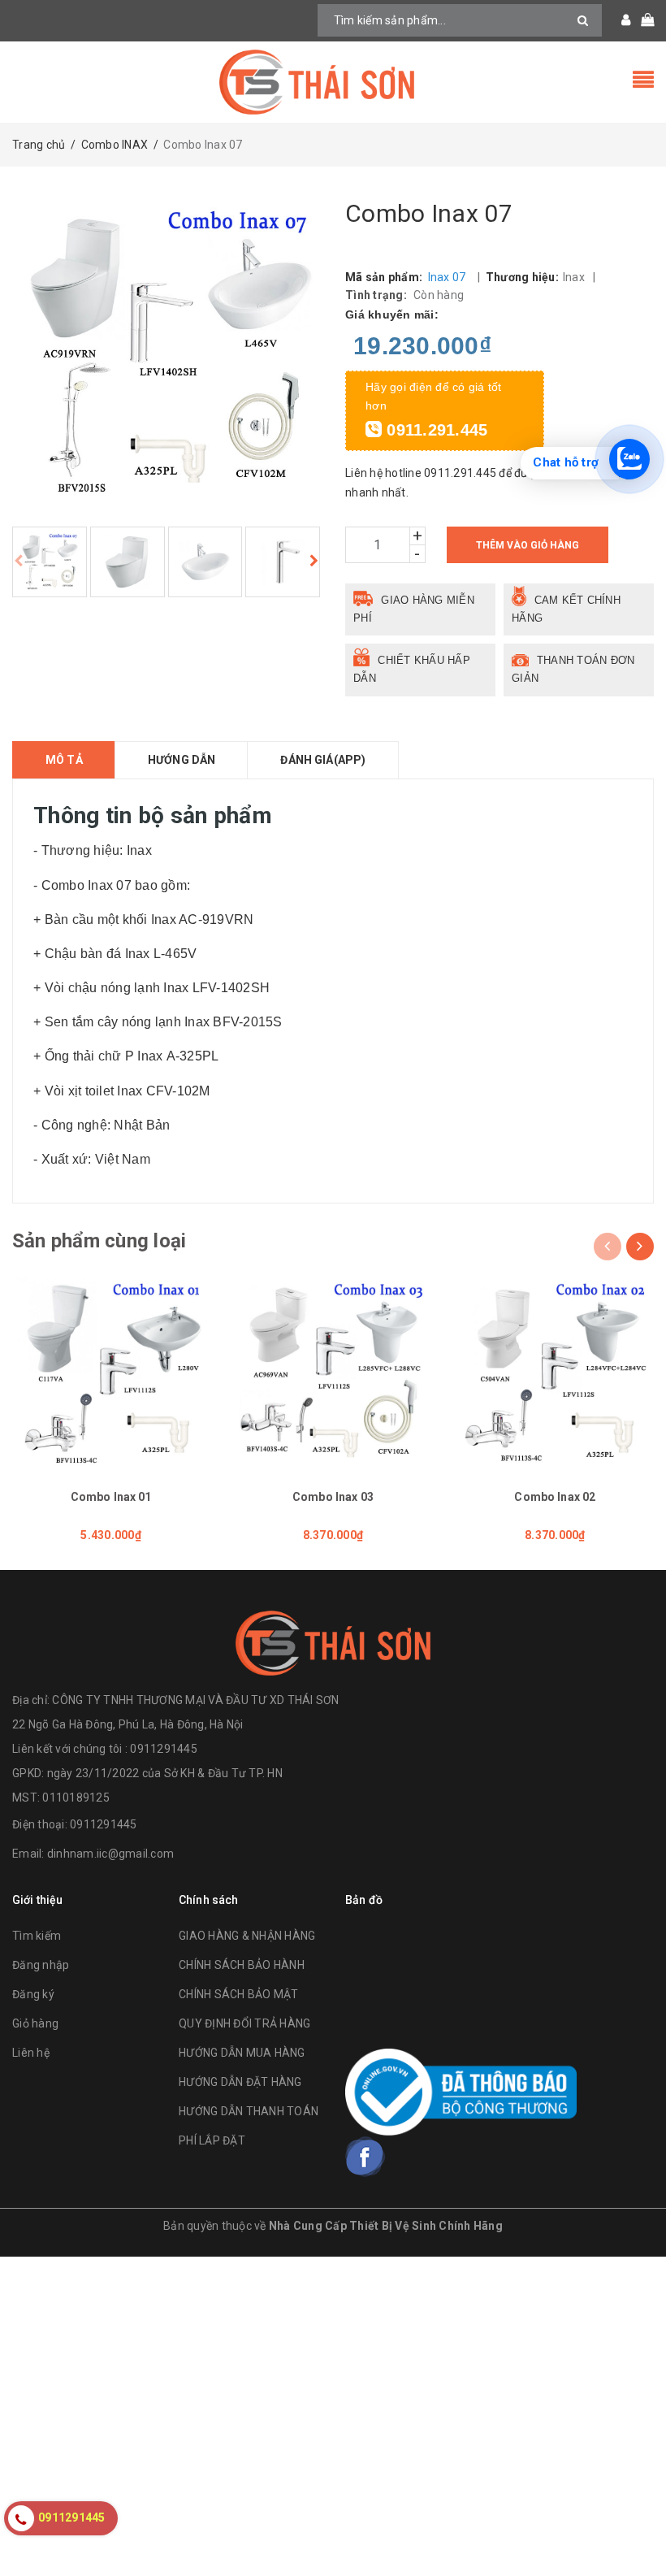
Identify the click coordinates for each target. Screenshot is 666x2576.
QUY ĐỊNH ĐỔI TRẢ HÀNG (244, 2023)
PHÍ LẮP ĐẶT (212, 2140)
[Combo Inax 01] (111, 1375)
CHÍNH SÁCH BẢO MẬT (239, 1994)
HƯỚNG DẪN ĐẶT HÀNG (240, 2082)
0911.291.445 (435, 430)
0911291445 (104, 1824)
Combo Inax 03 (333, 1497)
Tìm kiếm (37, 1936)
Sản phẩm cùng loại (99, 1241)
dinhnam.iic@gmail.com (110, 1854)
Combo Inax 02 (555, 1497)
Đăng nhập (41, 1965)
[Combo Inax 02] (555, 1375)
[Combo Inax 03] (333, 1375)
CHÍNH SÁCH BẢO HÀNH (242, 1965)
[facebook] (365, 2157)
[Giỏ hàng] (642, 20)
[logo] (333, 1643)
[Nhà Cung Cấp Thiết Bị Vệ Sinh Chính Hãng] (333, 82)
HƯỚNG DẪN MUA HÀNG (242, 2053)
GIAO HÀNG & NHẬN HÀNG (247, 1936)
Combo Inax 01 (111, 1497)
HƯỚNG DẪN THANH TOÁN (249, 2111)
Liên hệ (31, 2053)
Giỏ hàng (35, 2023)
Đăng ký (33, 1994)
